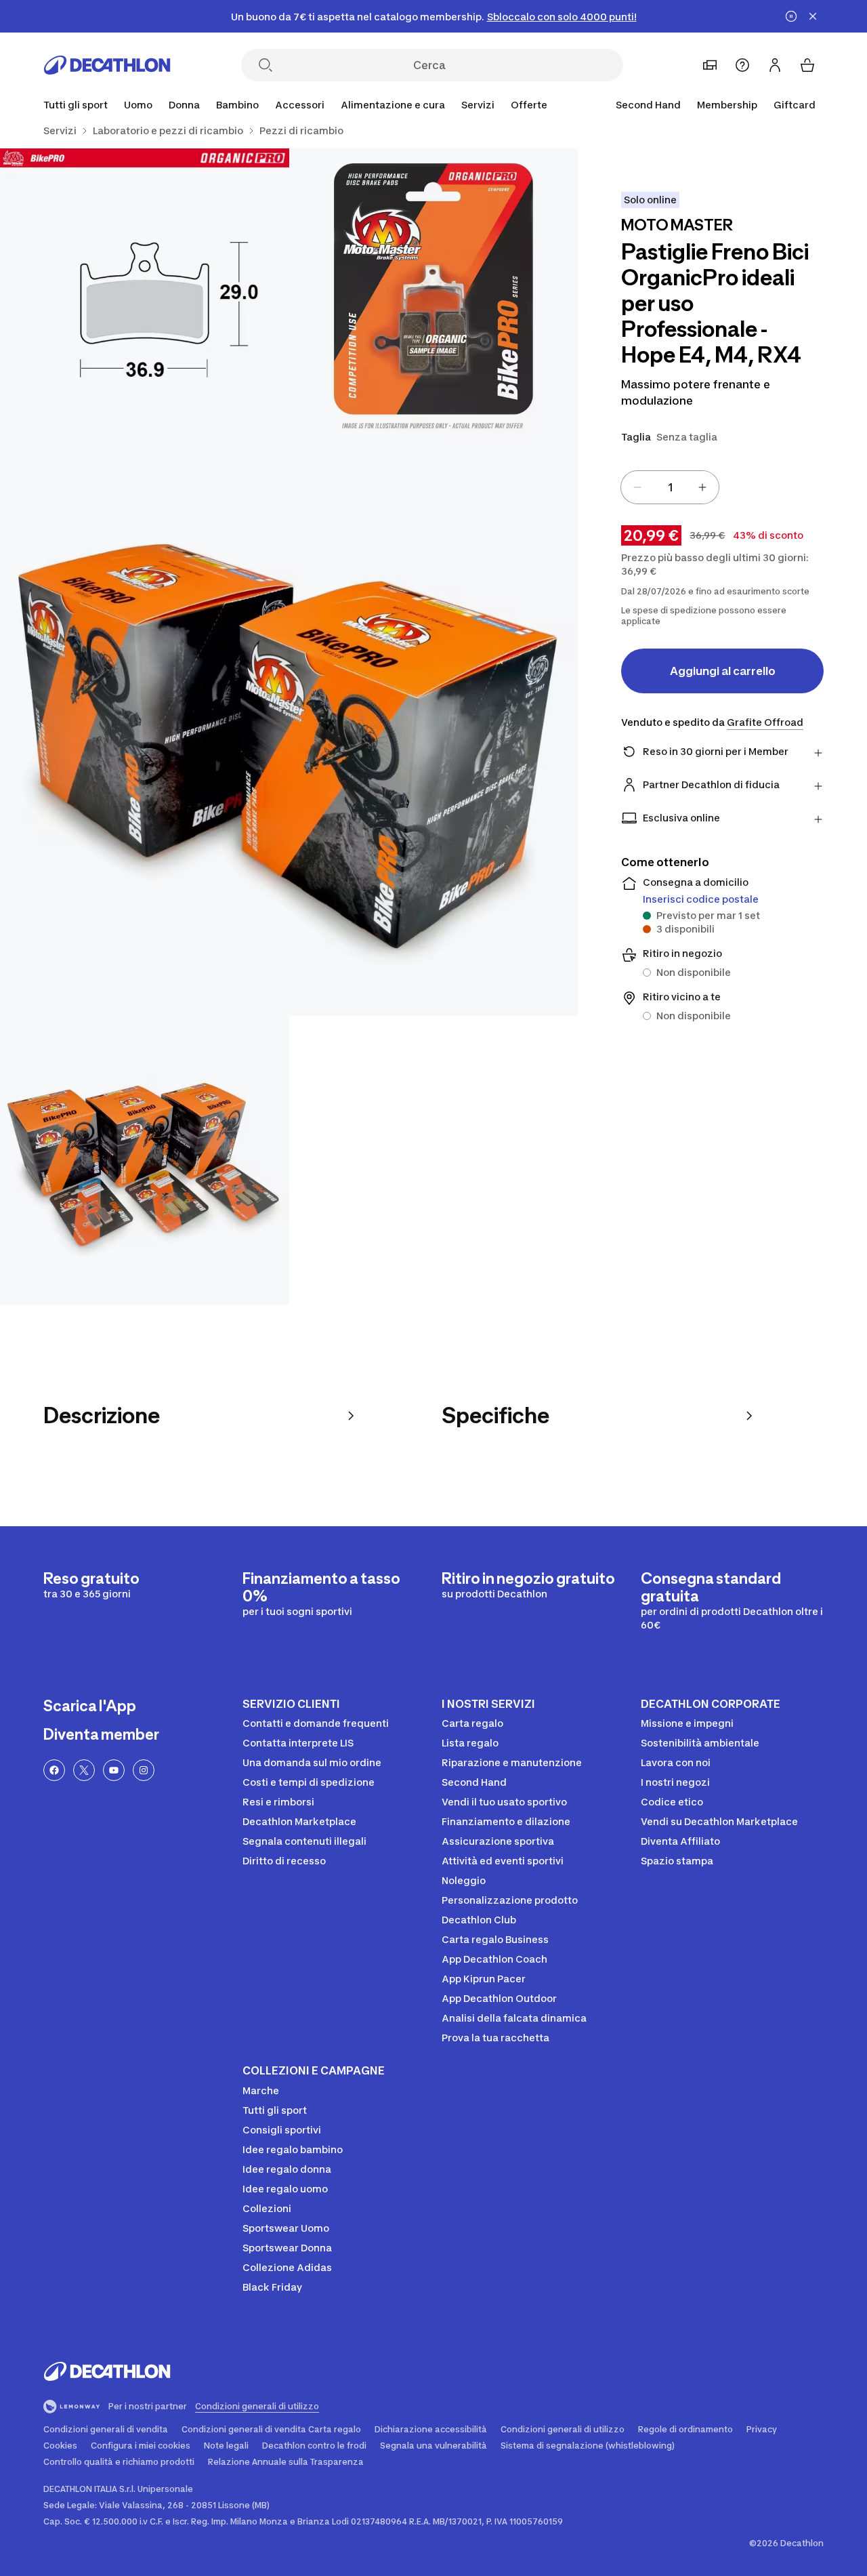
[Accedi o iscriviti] (775, 65)
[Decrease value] (637, 487)
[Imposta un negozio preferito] (710, 65)
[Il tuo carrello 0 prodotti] (807, 65)
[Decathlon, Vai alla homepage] (107, 65)
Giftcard (795, 105)
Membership (727, 105)
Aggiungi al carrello (723, 671)
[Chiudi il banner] (813, 16)
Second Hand (648, 105)
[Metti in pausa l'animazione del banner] (791, 16)
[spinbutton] (670, 487)
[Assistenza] (742, 65)
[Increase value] (702, 487)
